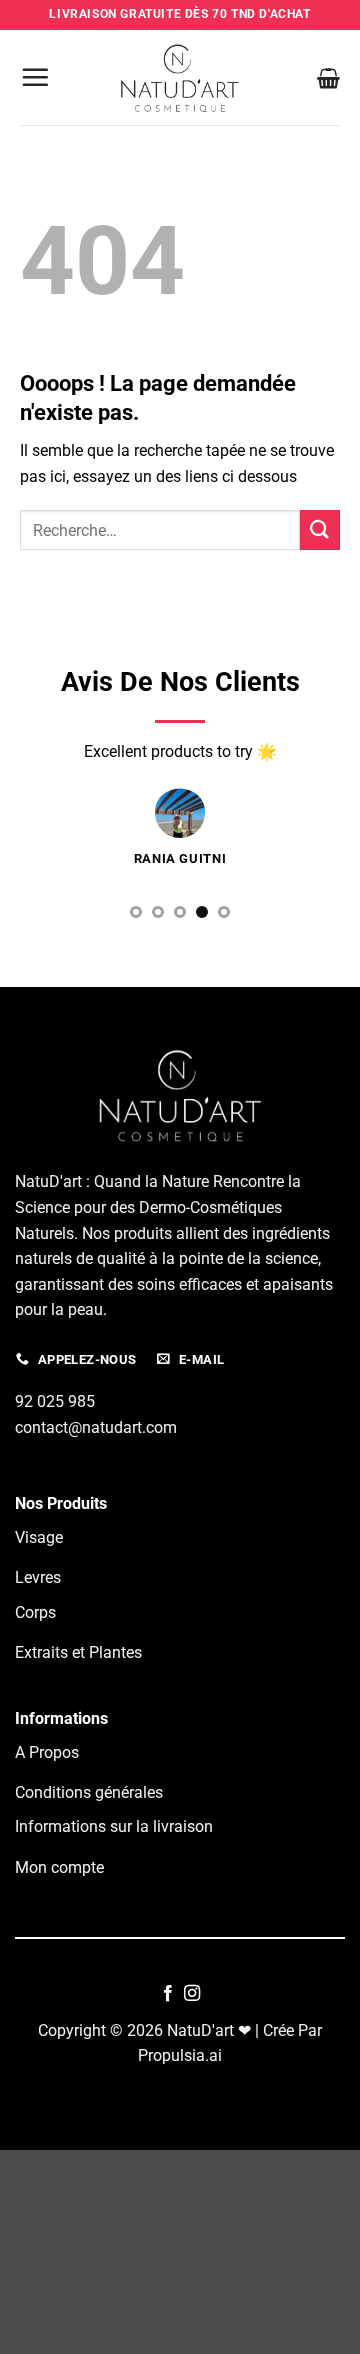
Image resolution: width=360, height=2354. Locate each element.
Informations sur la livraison (114, 1826)
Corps (35, 1612)
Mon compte (59, 1867)
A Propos (47, 1752)
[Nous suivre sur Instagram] (192, 1994)
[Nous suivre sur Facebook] (168, 1994)
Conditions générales (89, 1792)
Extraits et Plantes (78, 1652)
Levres (38, 1577)
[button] (35, 77)
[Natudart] (180, 77)
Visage (39, 1537)
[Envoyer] (320, 529)
